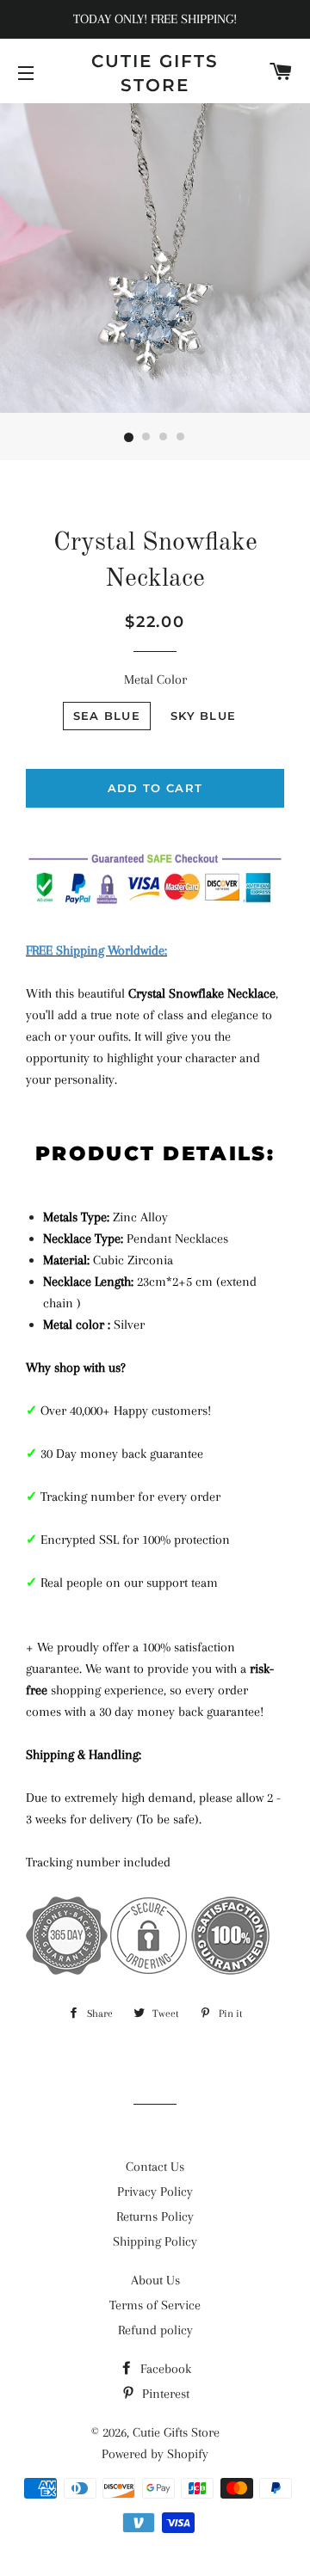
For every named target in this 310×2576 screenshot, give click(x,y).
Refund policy (155, 2330)
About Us (155, 2280)
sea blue (107, 716)
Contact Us (155, 2167)
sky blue (203, 716)
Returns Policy (155, 2216)
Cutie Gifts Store (155, 73)
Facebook (164, 2369)
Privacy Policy (155, 2192)
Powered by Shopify (155, 2454)
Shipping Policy (155, 2241)
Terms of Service (155, 2305)
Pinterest (164, 2394)
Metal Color (155, 679)
